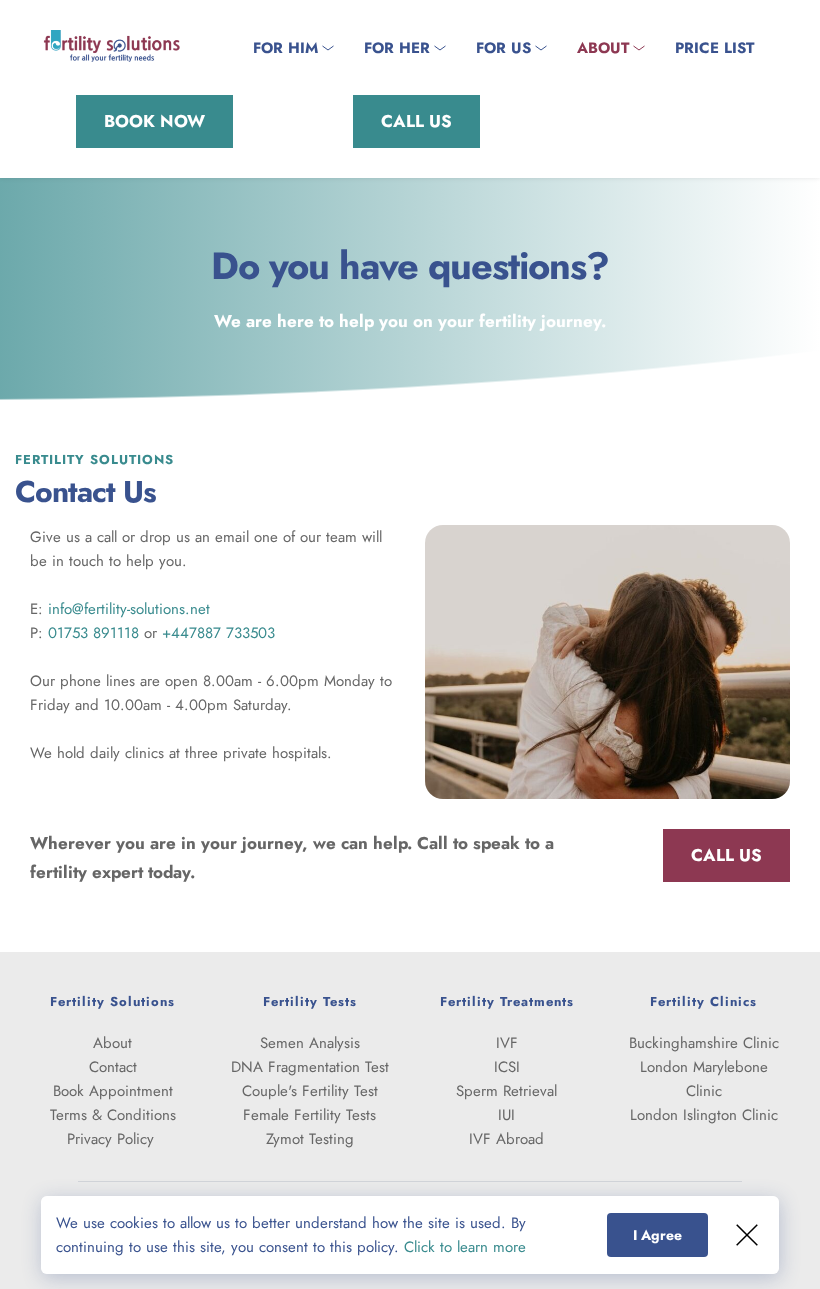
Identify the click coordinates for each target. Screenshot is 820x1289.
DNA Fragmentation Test (310, 1067)
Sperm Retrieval (506, 1091)
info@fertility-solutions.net (129, 609)
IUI (506, 1115)
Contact (113, 1067)
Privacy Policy (113, 1139)
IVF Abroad (506, 1139)
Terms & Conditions (113, 1115)
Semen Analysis (310, 1043)
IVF (507, 1043)
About (112, 1043)
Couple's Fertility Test (310, 1091)
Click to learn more (465, 1247)
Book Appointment (113, 1091)
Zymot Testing (310, 1139)
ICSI (507, 1067)
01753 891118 (93, 633)
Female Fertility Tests (309, 1115)
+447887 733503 (218, 633)
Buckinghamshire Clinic (704, 1043)
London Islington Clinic (704, 1115)
